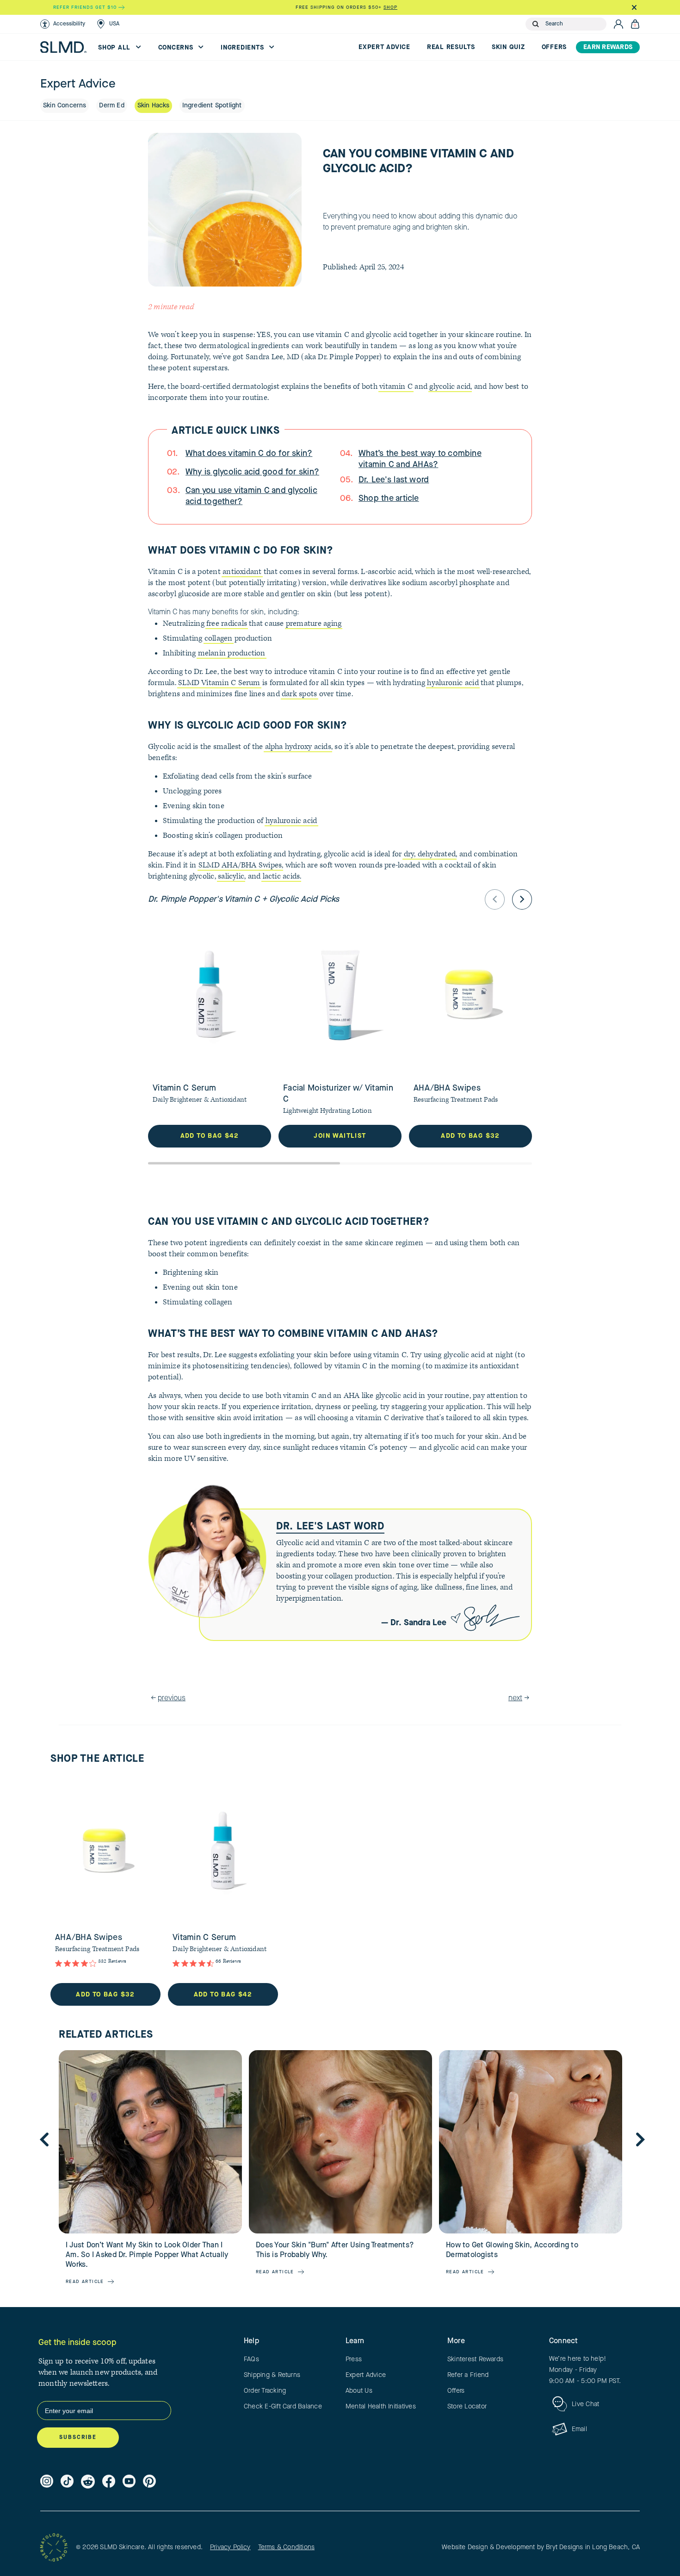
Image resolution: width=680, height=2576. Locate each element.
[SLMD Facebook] (109, 2482)
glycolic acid (450, 387)
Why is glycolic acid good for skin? (252, 472)
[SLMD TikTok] (67, 2482)
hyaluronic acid (453, 683)
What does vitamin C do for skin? (249, 454)
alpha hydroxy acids (298, 747)
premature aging (314, 624)
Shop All (115, 48)
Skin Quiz (508, 47)
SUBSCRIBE (78, 2438)
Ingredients (243, 48)
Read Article (85, 2282)
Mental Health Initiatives (381, 2407)
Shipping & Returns (272, 2375)
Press (354, 2359)
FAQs (251, 2359)
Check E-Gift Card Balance (283, 2407)
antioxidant (242, 572)
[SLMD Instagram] (47, 2482)
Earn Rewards (608, 47)
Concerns (177, 48)
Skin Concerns (65, 106)
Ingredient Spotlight (212, 106)
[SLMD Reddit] (88, 2482)
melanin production (232, 653)
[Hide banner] (634, 7)
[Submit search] (536, 24)
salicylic (231, 876)
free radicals (227, 624)
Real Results (451, 47)
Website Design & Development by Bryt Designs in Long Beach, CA (541, 2547)
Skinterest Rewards (475, 2359)
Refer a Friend (468, 2375)
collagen (219, 638)
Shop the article (389, 499)
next (515, 1698)
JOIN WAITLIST (340, 1136)
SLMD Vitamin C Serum (219, 683)
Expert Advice (384, 47)
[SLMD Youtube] (129, 2482)
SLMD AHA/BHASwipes (240, 865)
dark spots (299, 694)
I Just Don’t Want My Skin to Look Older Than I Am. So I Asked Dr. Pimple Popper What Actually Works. (147, 2255)
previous (172, 1698)
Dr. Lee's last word (394, 480)
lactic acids (281, 876)
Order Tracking (265, 2391)
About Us (359, 2391)
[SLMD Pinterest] (149, 2482)
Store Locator (467, 2407)
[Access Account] (618, 24)
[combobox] (574, 24)
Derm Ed (111, 106)
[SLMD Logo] (63, 47)
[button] (63, 24)
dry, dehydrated (430, 854)
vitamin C (396, 387)
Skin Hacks (153, 106)
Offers (554, 47)
